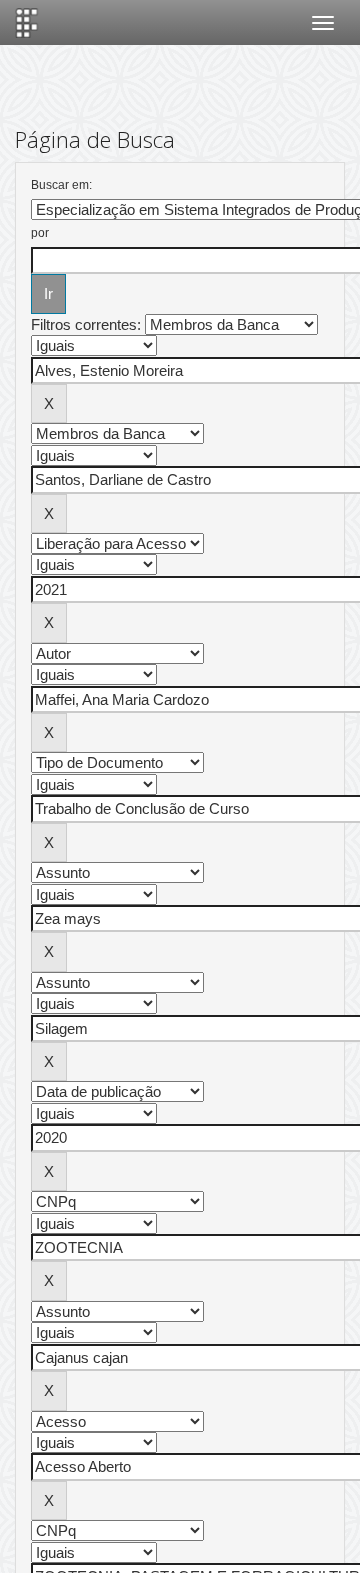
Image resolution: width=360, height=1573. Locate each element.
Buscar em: (61, 185)
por (40, 233)
